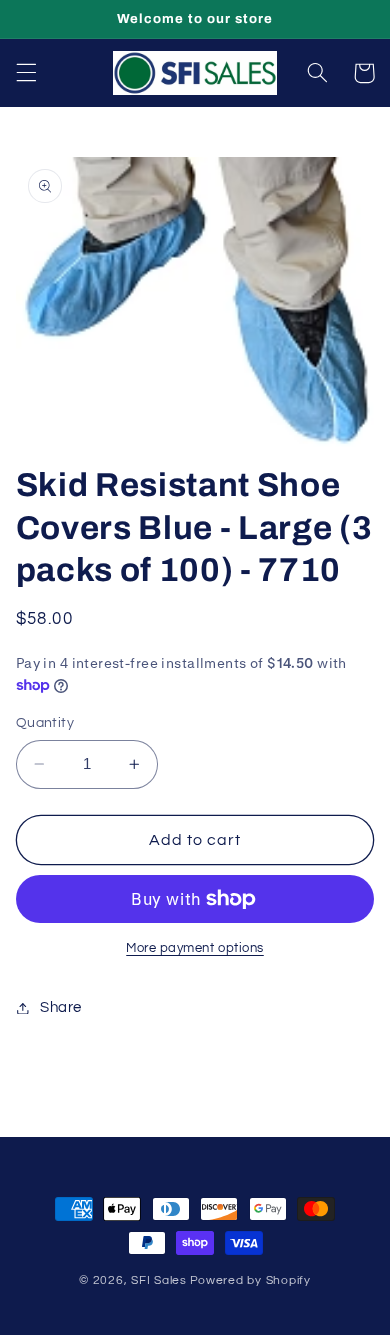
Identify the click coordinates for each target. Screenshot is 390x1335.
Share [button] (61, 1007)
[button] (26, 73)
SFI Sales (159, 1280)
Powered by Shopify (250, 1280)
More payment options (195, 948)
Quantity (45, 723)
